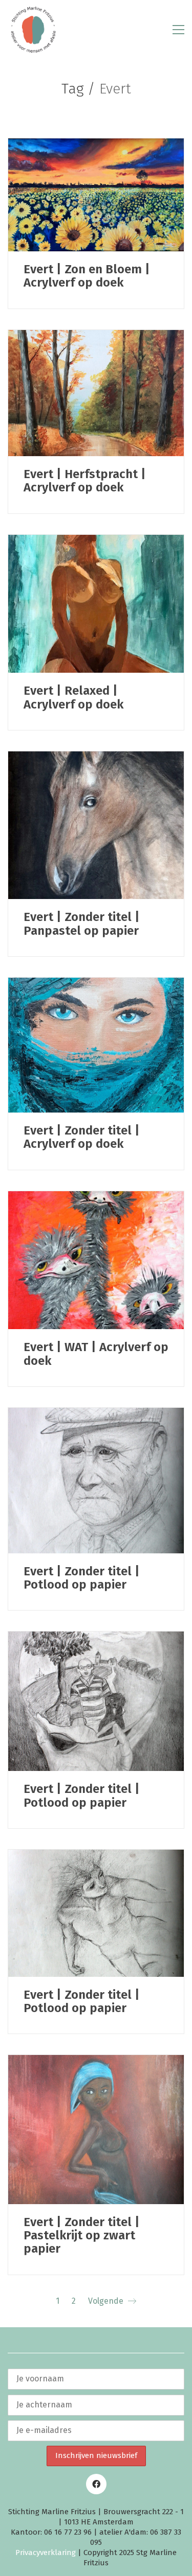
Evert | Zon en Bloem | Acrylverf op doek (87, 276)
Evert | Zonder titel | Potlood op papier (82, 1578)
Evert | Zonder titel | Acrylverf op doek (82, 1137)
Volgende (107, 2301)
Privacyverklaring (46, 2553)
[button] (178, 30)
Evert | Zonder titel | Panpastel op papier (82, 924)
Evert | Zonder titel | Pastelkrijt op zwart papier (82, 2236)
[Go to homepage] (33, 30)
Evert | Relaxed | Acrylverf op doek (73, 698)
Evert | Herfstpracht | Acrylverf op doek (85, 481)
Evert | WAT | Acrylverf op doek (96, 1354)
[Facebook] (96, 2484)
